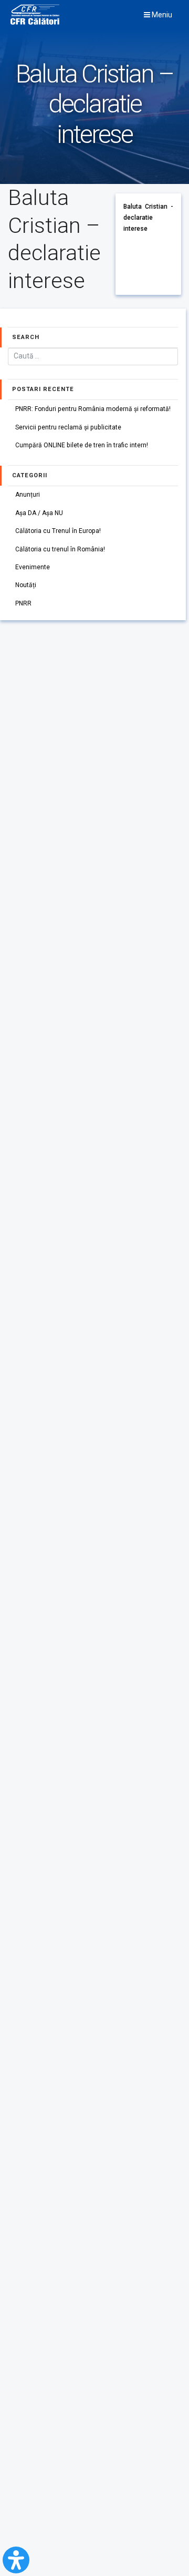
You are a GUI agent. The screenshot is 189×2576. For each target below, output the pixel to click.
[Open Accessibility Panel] (16, 2560)
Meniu (161, 15)
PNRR (23, 603)
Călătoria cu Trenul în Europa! (58, 531)
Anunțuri (28, 495)
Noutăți (26, 585)
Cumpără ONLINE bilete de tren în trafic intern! (82, 445)
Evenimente (33, 567)
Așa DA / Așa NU (39, 513)
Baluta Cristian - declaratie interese (148, 217)
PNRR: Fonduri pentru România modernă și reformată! (93, 409)
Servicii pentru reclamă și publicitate (68, 427)
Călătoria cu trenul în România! (60, 549)
